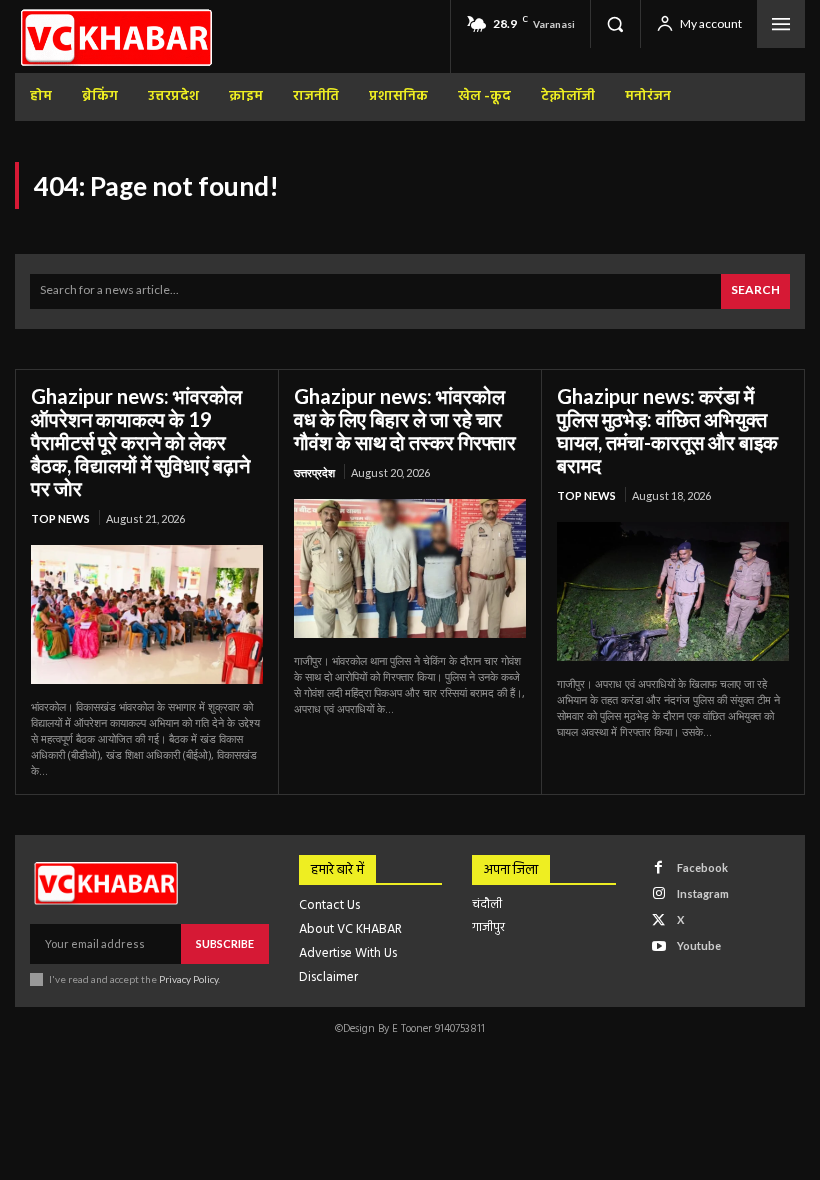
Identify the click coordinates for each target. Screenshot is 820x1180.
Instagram (703, 893)
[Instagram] (658, 893)
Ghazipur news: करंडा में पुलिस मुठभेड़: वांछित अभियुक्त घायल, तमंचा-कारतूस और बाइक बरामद (667, 430)
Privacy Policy (188, 979)
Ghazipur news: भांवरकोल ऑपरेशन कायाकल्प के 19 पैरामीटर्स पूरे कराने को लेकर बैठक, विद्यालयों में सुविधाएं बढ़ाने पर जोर (140, 442)
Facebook (702, 867)
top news (60, 518)
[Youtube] (658, 946)
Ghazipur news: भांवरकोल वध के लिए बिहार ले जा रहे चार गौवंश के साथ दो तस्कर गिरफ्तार (405, 419)
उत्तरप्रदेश (314, 472)
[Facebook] (658, 867)
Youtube (699, 945)
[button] (615, 24)
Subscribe (225, 943)
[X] (658, 920)
